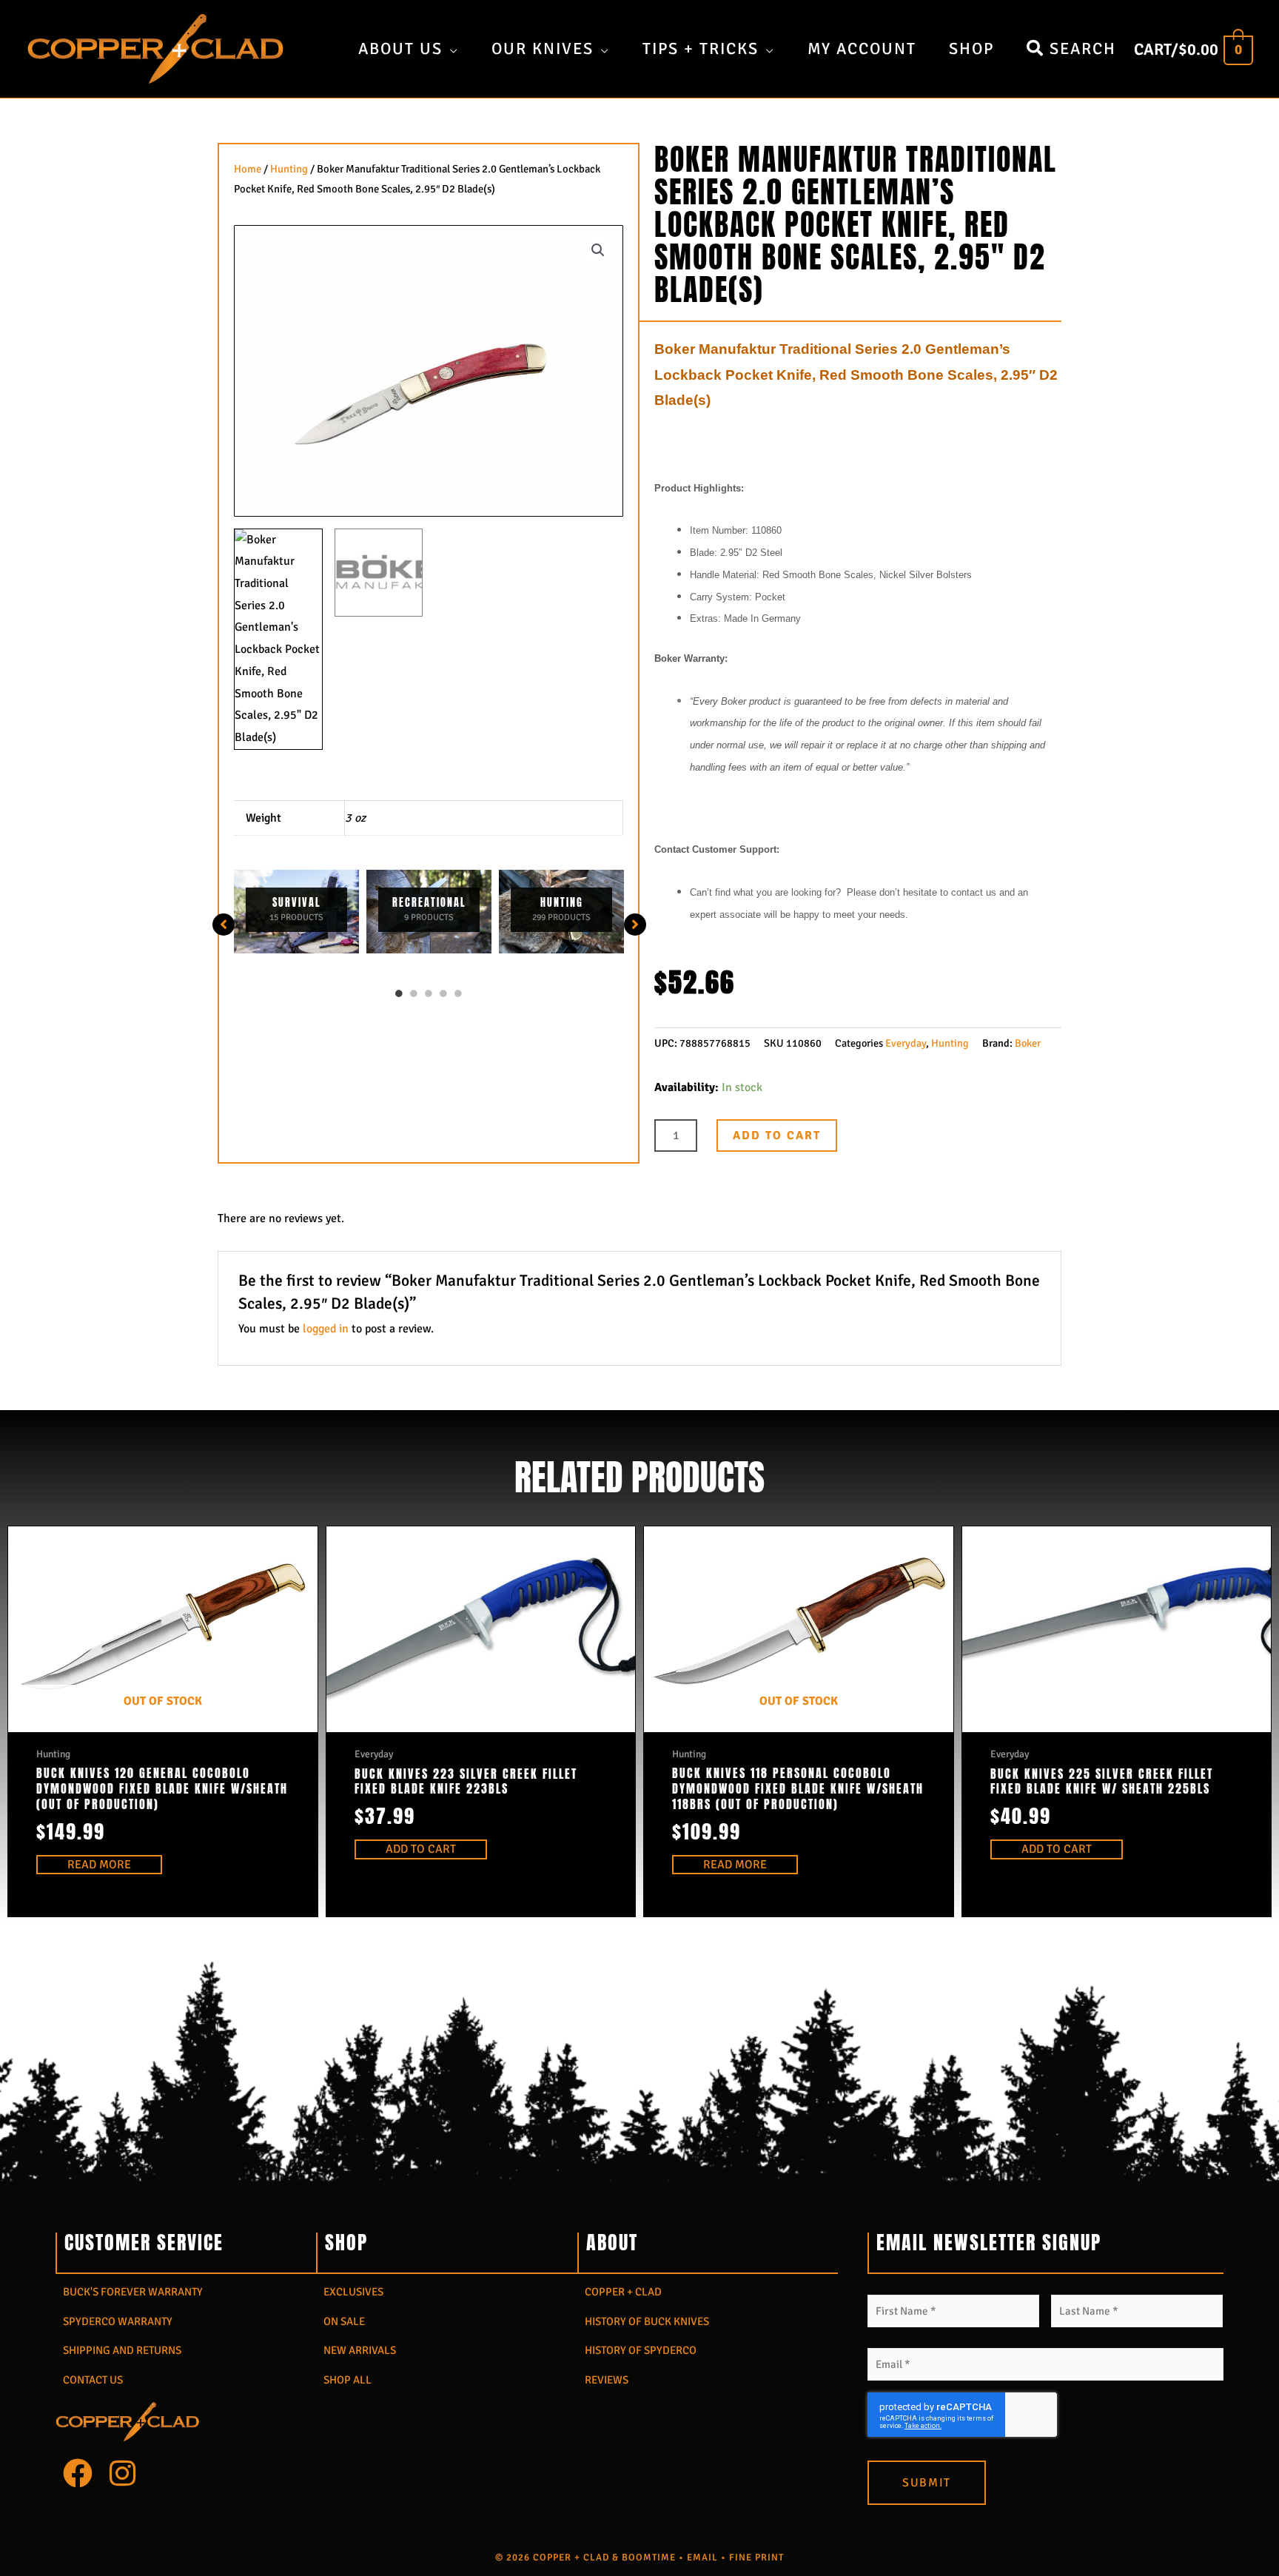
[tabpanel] (296, 912)
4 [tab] (443, 993)
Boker (1028, 1043)
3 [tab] (429, 993)
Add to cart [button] (421, 1849)
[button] (598, 250)
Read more (99, 1865)
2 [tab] (414, 993)
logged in (326, 1329)
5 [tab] (458, 993)
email (702, 2557)
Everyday (906, 1043)
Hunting (289, 169)
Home (248, 169)
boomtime (649, 2557)
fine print (756, 2557)
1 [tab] (399, 993)
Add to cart (777, 1136)
